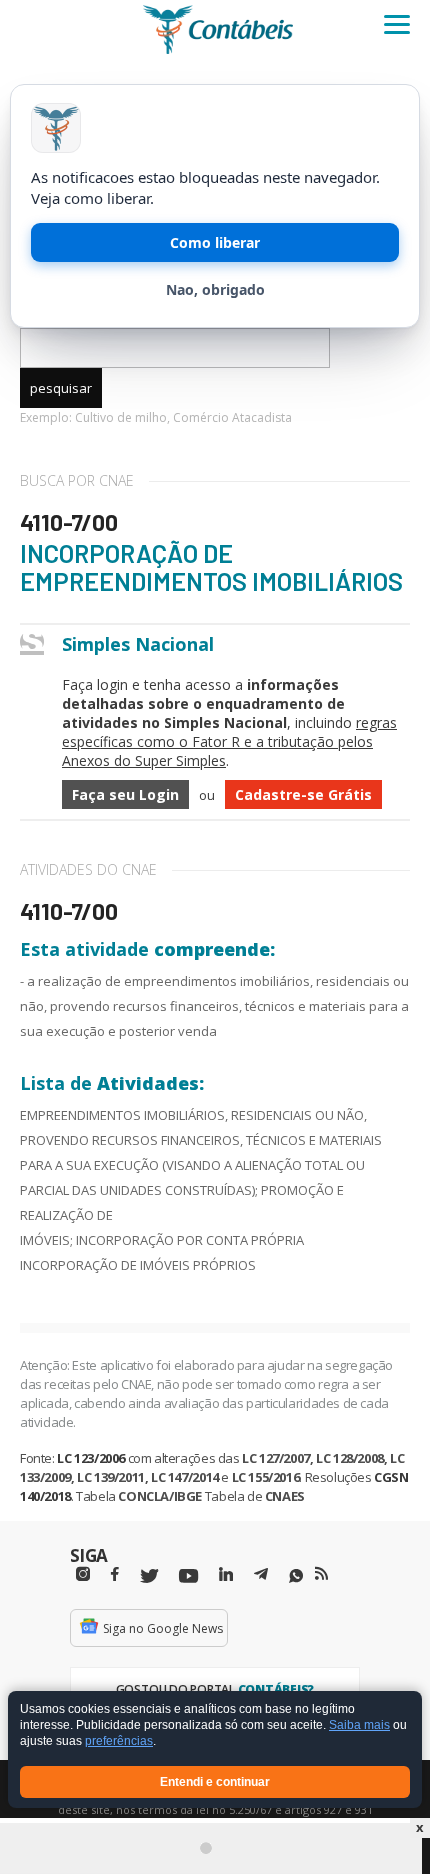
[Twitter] (149, 1576)
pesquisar (61, 388)
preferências (119, 1742)
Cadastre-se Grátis (303, 794)
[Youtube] (188, 1576)
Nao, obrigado (215, 289)
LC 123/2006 (91, 1458)
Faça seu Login (125, 794)
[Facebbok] (115, 1574)
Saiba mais (359, 1726)
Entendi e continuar (215, 1782)
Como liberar (215, 242)
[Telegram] (261, 1577)
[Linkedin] (226, 1574)
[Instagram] (83, 1574)
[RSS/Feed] (321, 1574)
